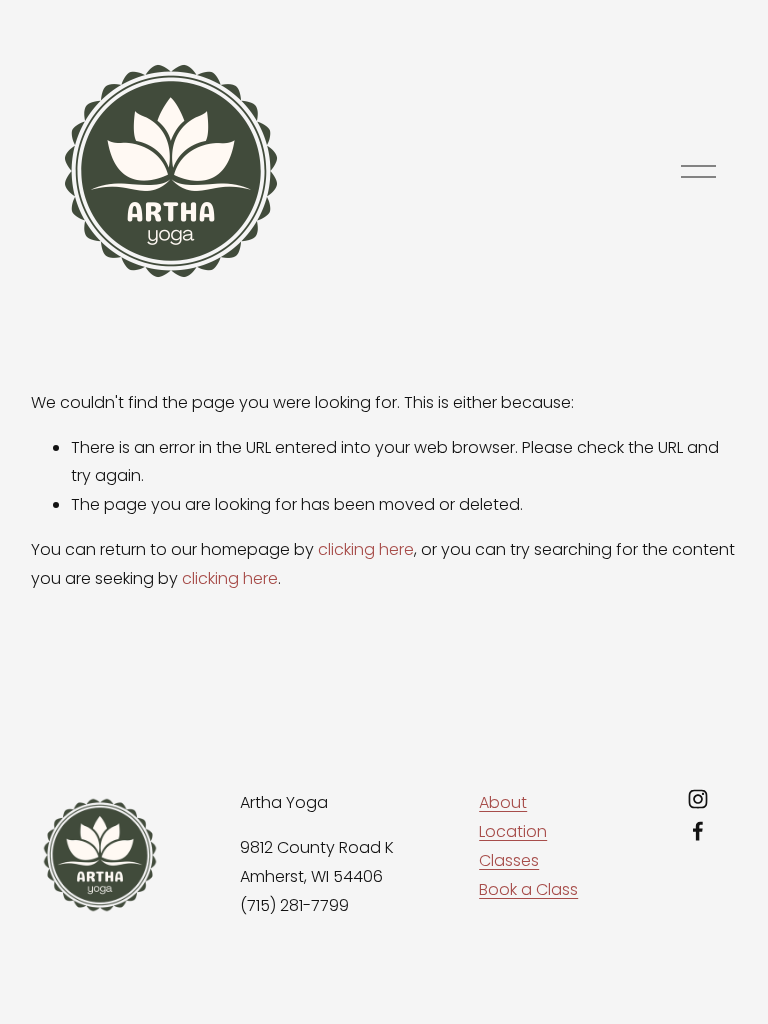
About (503, 802)
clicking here (366, 549)
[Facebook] (698, 831)
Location (513, 831)
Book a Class (528, 889)
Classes (509, 860)
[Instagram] (698, 799)
